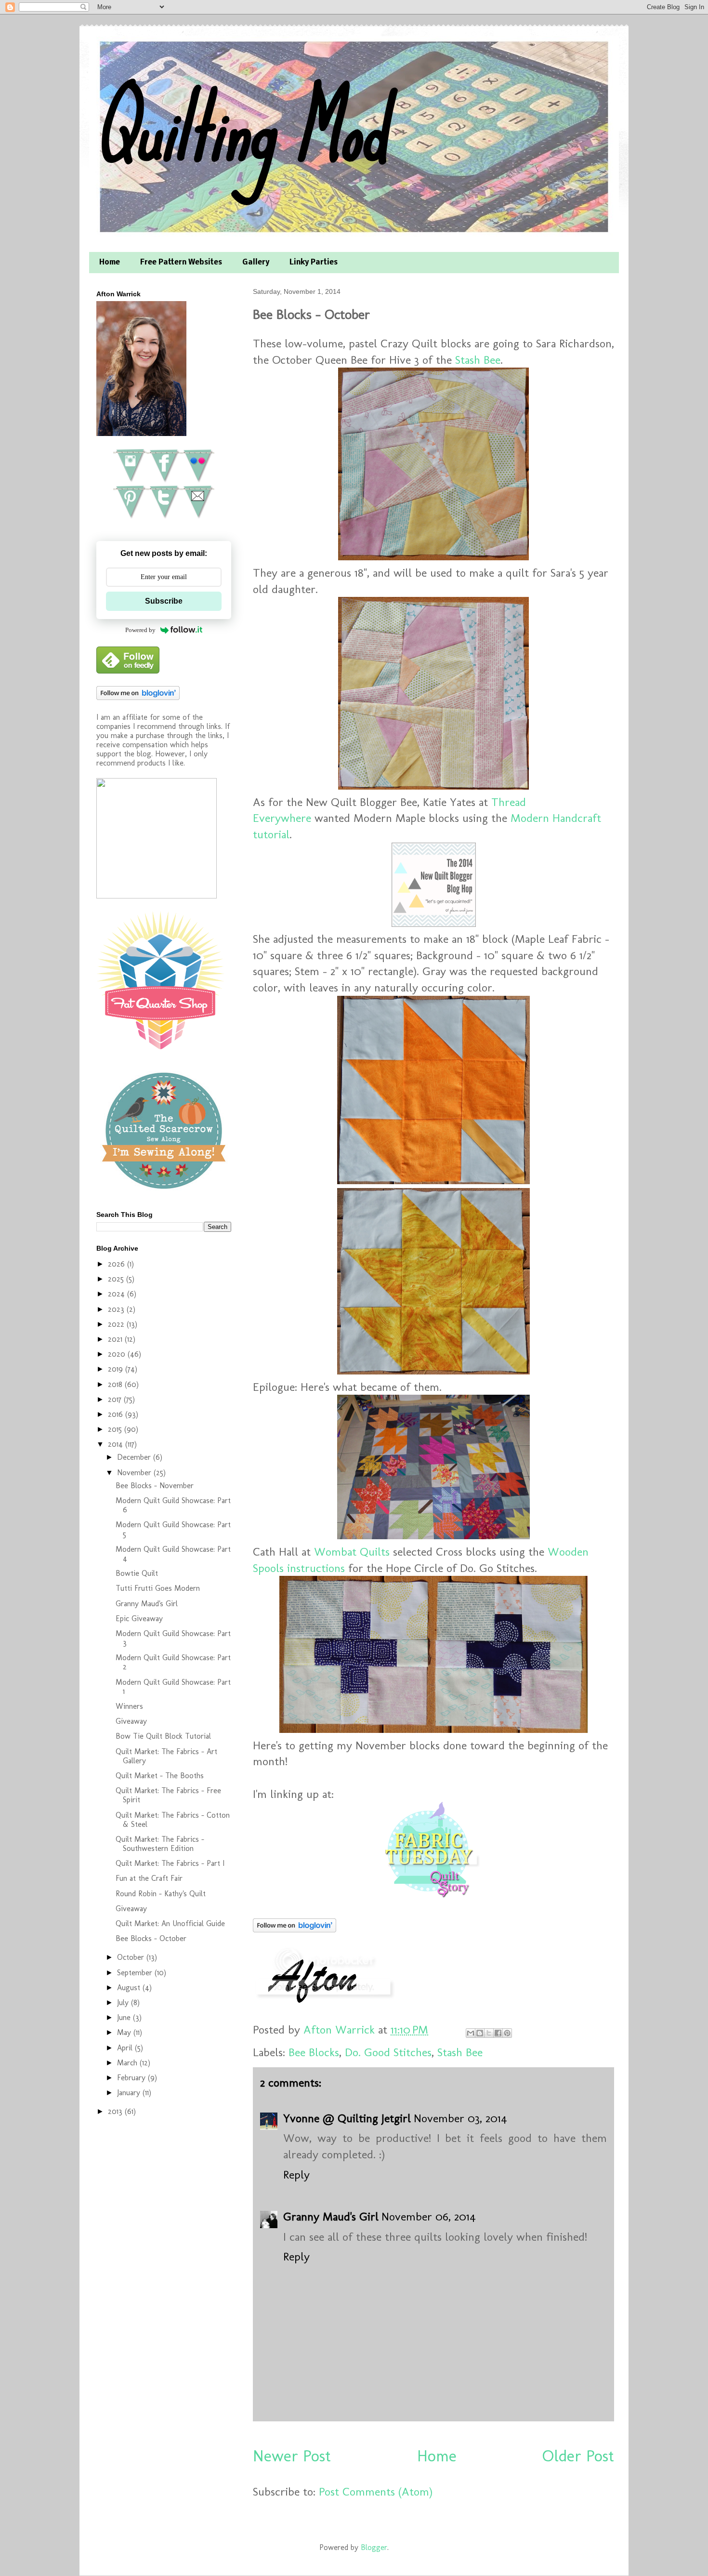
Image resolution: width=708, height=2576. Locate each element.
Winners (129, 1706)
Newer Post (292, 2456)
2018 (116, 1384)
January (130, 2093)
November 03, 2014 (460, 2118)
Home (110, 263)
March (128, 2063)
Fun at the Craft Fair (149, 1878)
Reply (296, 2174)
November (135, 1473)
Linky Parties (314, 263)
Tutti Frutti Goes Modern (158, 1588)
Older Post (578, 2456)
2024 (118, 1294)
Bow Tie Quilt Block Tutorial (163, 1736)
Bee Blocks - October (151, 1938)
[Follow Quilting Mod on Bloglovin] (295, 1928)
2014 (117, 1444)
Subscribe (164, 601)
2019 (117, 1369)
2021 (116, 1339)
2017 (116, 1399)
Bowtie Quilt (137, 1573)
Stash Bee (478, 360)
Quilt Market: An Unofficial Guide (170, 1923)
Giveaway (131, 1721)
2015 (116, 1429)
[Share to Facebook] (498, 2033)
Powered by (140, 630)
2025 (117, 1279)
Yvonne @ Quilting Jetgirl (347, 2118)
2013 (116, 2111)
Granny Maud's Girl (331, 2216)
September (136, 1973)
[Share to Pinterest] (507, 2033)
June (125, 2017)
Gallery (256, 263)
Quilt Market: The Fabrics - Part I (170, 1863)
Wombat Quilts (352, 1552)
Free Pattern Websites (181, 263)
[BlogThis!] (480, 2033)
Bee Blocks (314, 2052)
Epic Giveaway (139, 1618)
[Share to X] (489, 2033)
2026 (118, 1264)
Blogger (374, 2547)
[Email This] (471, 2033)
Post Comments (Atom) (376, 2491)
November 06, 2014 (429, 2216)
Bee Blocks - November (155, 1486)
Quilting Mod (240, 129)
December (135, 1457)
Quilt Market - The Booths (160, 1776)
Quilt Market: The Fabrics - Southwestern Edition (160, 1844)
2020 (118, 1354)
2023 (117, 1309)
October (132, 1957)
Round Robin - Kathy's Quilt (161, 1894)
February (132, 2078)
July (124, 2002)
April (126, 2048)
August (130, 1988)
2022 (117, 1324)
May (125, 2032)
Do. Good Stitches (388, 2052)
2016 (117, 1414)
